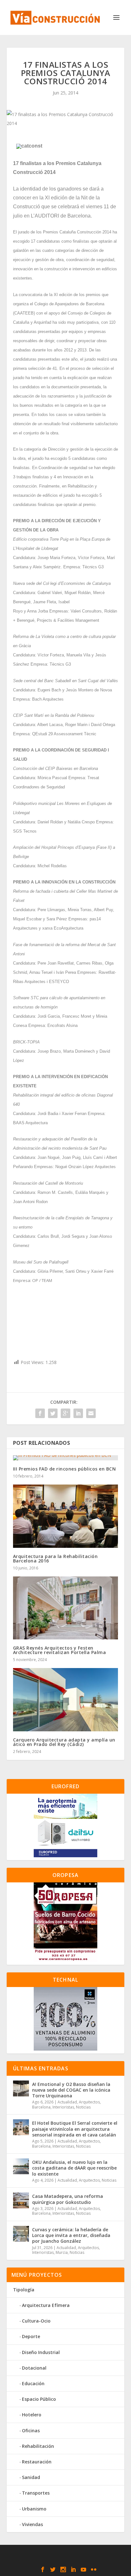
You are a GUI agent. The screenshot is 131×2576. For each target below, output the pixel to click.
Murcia (62, 2252)
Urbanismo (34, 2509)
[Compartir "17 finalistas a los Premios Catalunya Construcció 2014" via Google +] (65, 1413)
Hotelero (32, 2415)
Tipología (24, 2290)
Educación (33, 2383)
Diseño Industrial (41, 2352)
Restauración (37, 2462)
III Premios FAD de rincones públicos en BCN (65, 1469)
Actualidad (67, 2102)
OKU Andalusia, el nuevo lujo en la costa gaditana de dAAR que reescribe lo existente (74, 2168)
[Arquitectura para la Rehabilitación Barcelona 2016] (66, 1516)
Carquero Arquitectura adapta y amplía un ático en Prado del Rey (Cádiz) (64, 1742)
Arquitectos (89, 2102)
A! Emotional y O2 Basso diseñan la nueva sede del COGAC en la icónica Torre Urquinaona (71, 2090)
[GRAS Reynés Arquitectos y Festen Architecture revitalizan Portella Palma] (66, 1608)
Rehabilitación (38, 2446)
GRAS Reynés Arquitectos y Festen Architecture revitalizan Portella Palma (60, 1650)
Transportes (36, 2493)
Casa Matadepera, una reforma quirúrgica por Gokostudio (68, 2199)
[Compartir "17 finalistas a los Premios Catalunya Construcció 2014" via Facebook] (40, 1413)
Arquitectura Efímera (46, 2305)
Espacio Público (39, 2399)
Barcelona (41, 2107)
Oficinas (31, 2431)
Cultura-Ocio (36, 2321)
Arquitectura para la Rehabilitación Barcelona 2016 (55, 1558)
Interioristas (63, 2107)
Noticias (83, 2107)
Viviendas (32, 2524)
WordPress (65, 2560)
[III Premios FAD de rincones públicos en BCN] (66, 1458)
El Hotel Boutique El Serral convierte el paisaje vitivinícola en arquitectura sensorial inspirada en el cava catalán (75, 2129)
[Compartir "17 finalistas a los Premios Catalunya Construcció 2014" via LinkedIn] (78, 1413)
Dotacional (34, 2368)
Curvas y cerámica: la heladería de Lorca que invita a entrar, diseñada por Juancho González (71, 2235)
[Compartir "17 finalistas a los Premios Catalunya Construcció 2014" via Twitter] (53, 1413)
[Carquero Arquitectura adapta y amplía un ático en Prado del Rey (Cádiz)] (66, 1700)
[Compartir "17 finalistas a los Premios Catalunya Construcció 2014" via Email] (91, 1413)
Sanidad (31, 2477)
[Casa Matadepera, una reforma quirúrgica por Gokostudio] (21, 2200)
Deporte (31, 2336)
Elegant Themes (64, 2553)
